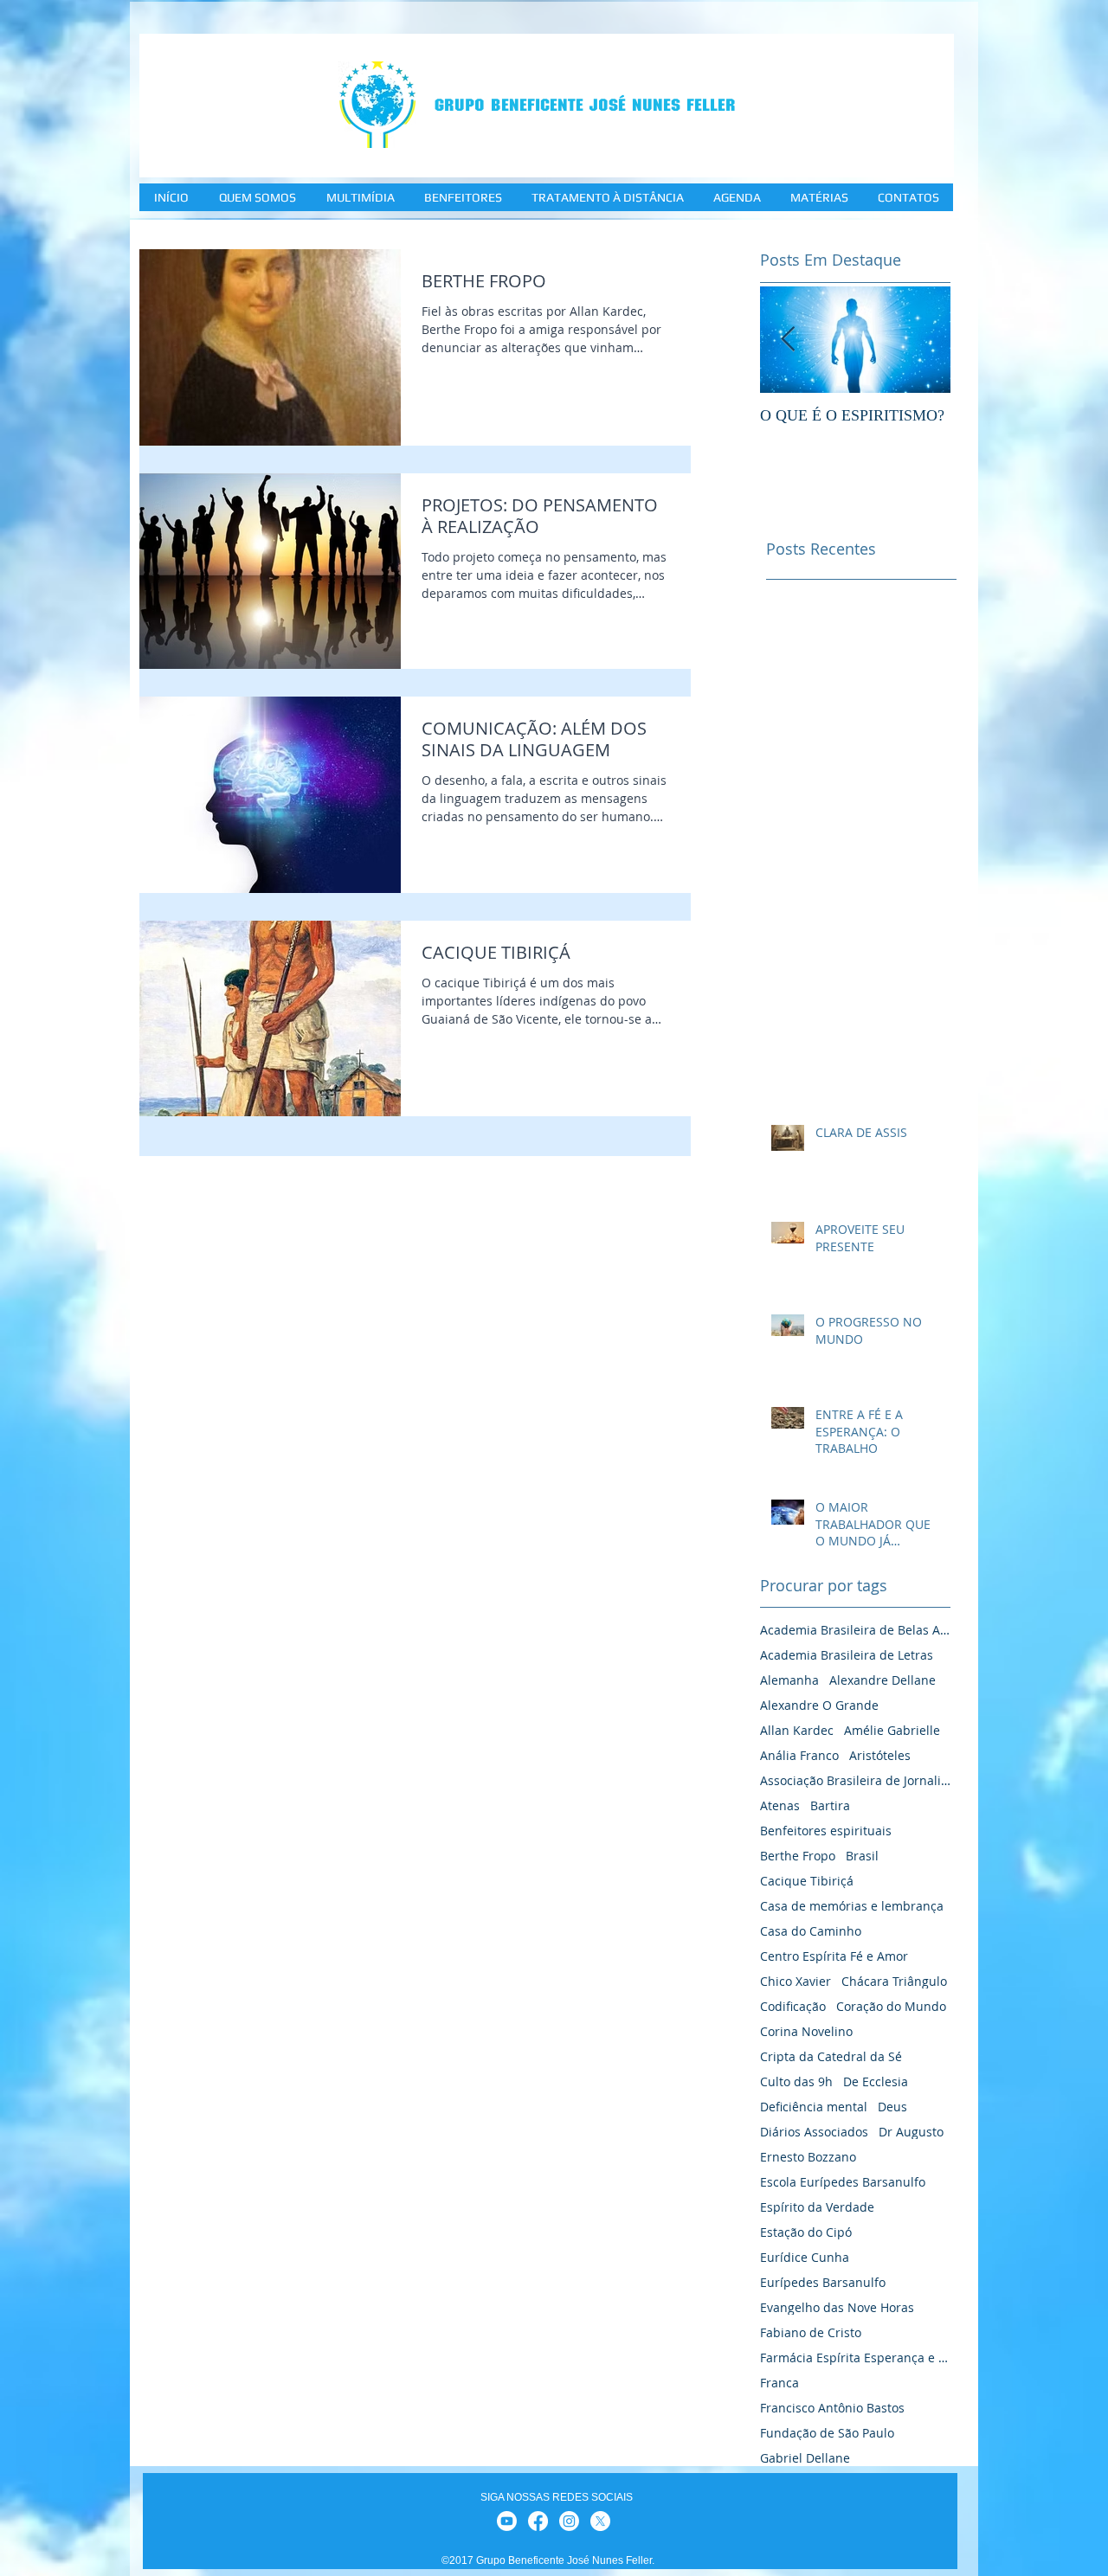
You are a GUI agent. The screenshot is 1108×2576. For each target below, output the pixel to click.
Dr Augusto (911, 2132)
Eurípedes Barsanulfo (823, 2282)
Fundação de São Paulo (827, 2433)
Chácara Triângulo (894, 1981)
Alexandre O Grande (819, 1705)
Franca (779, 2383)
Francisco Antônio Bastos (832, 2408)
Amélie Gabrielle (892, 1730)
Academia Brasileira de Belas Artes (855, 1630)
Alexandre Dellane (883, 1680)
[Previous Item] (788, 340)
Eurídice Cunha (805, 2257)
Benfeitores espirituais (826, 1831)
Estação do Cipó (806, 2232)
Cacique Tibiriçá (807, 1881)
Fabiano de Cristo (811, 2332)
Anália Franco (799, 1755)
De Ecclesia (876, 2081)
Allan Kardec (797, 1730)
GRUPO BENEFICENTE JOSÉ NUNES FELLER (585, 105)
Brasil (862, 1856)
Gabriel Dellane (805, 2458)
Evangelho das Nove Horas (837, 2307)
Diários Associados (814, 2132)
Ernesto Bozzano (808, 2157)
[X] (600, 2521)
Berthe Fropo (798, 1856)
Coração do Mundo (891, 2006)
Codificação (793, 2006)
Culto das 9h (796, 2081)
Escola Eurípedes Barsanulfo (843, 2182)
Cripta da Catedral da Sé (831, 2056)
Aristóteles (880, 1755)
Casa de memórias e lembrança (852, 1906)
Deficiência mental (814, 2107)
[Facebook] (538, 2521)
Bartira (830, 1805)
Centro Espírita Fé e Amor (834, 1956)
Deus (892, 2107)
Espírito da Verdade (817, 2207)
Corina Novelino (806, 2031)
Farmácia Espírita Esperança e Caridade (855, 2358)
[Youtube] (507, 2521)
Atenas (780, 1805)
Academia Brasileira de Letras (847, 1655)
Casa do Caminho (811, 1931)
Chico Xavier (796, 1981)
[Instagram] (569, 2521)
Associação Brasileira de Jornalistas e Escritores (855, 1780)
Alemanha (789, 1680)
